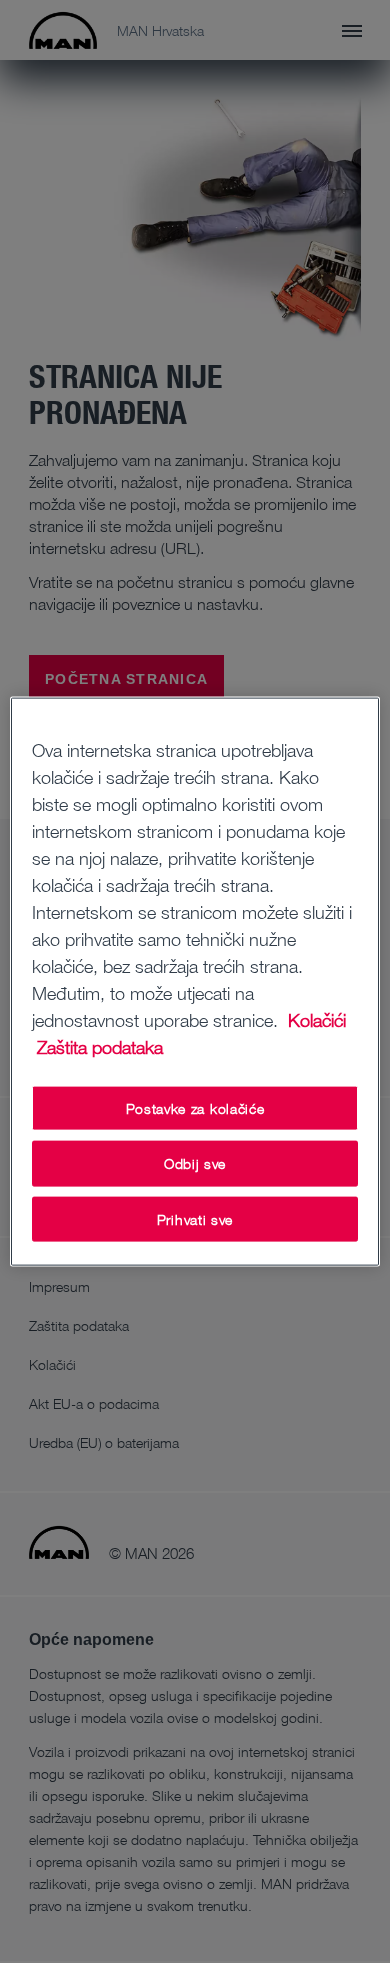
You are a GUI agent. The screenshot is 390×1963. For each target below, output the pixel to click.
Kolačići (317, 1019)
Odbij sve (195, 1163)
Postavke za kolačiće (195, 1107)
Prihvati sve (195, 1218)
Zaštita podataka (100, 1046)
